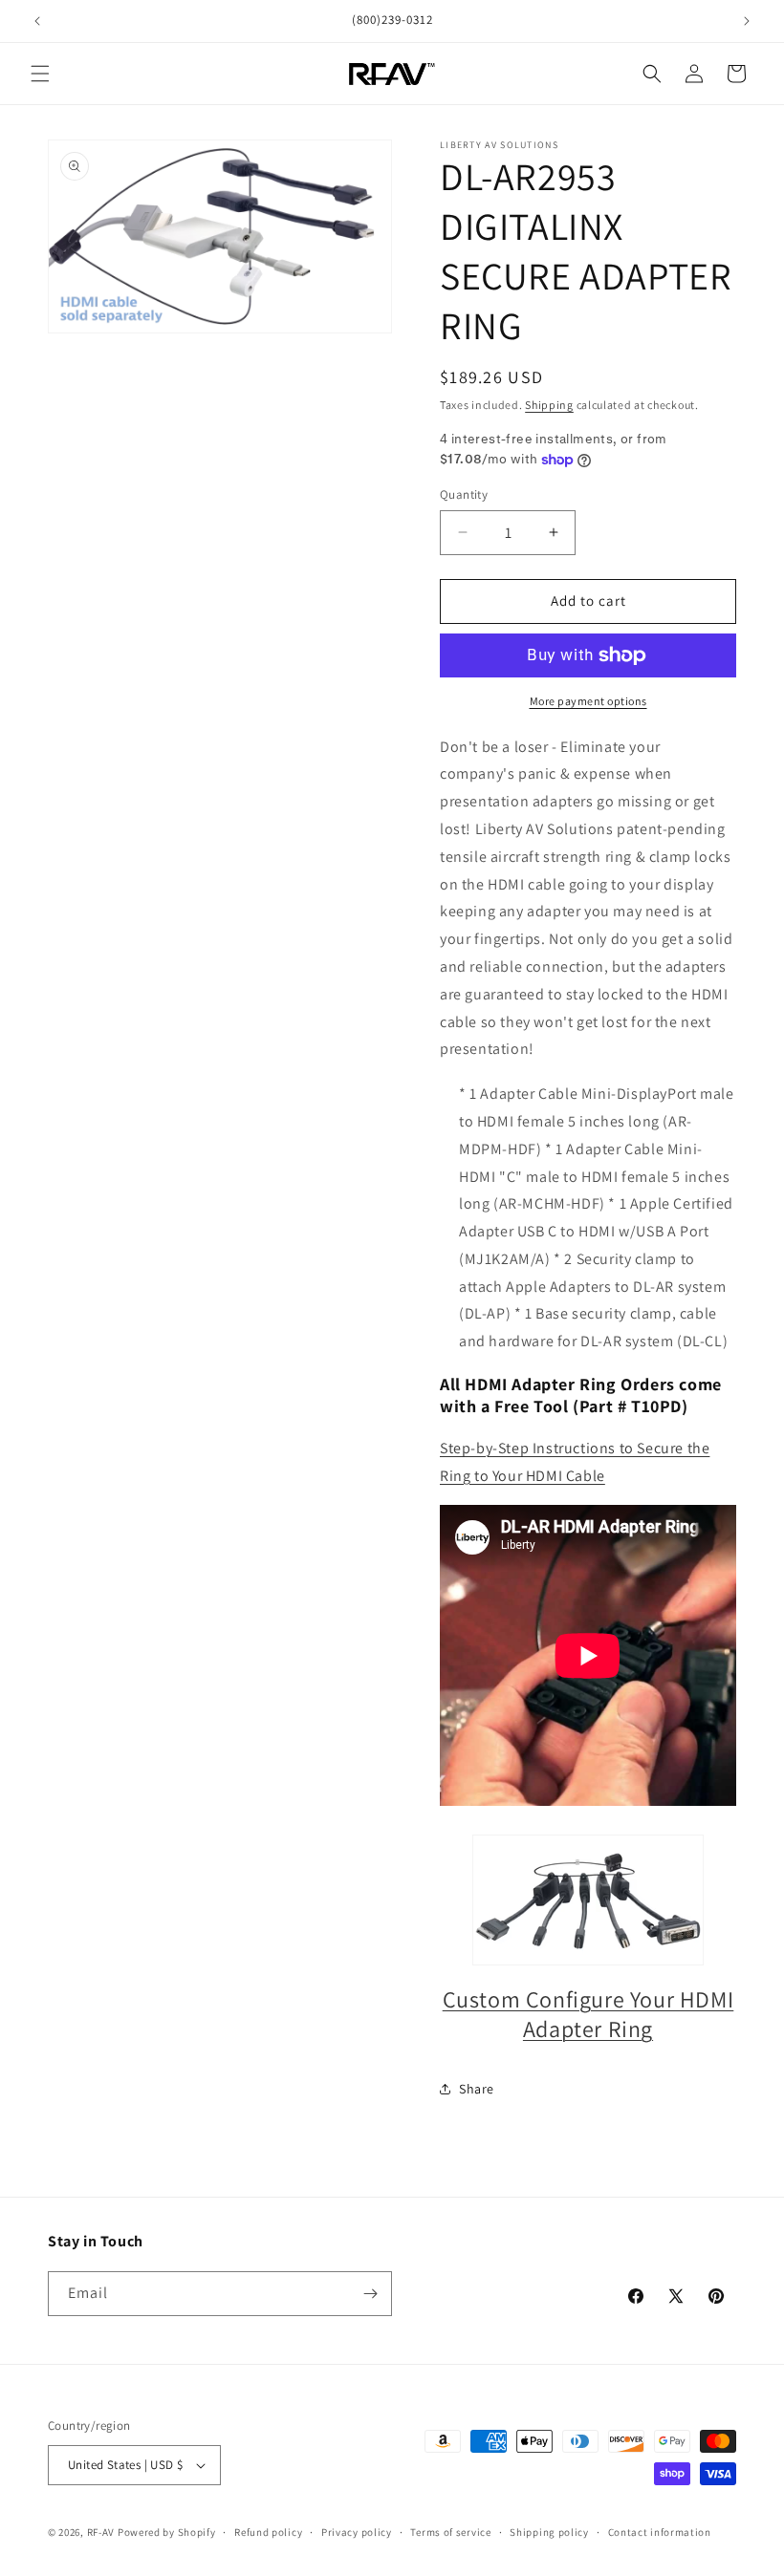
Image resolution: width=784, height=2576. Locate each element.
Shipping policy (549, 2532)
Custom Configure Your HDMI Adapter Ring (588, 2014)
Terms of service (450, 2532)
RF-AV (101, 2532)
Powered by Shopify (167, 2532)
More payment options (588, 701)
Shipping (549, 405)
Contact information (660, 2532)
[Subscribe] (370, 2294)
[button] (40, 74)
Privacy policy (357, 2532)
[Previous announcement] (37, 21)
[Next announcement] (747, 21)
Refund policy (268, 2532)
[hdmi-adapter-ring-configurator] (588, 1900)
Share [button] (477, 2089)
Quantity (464, 494)
